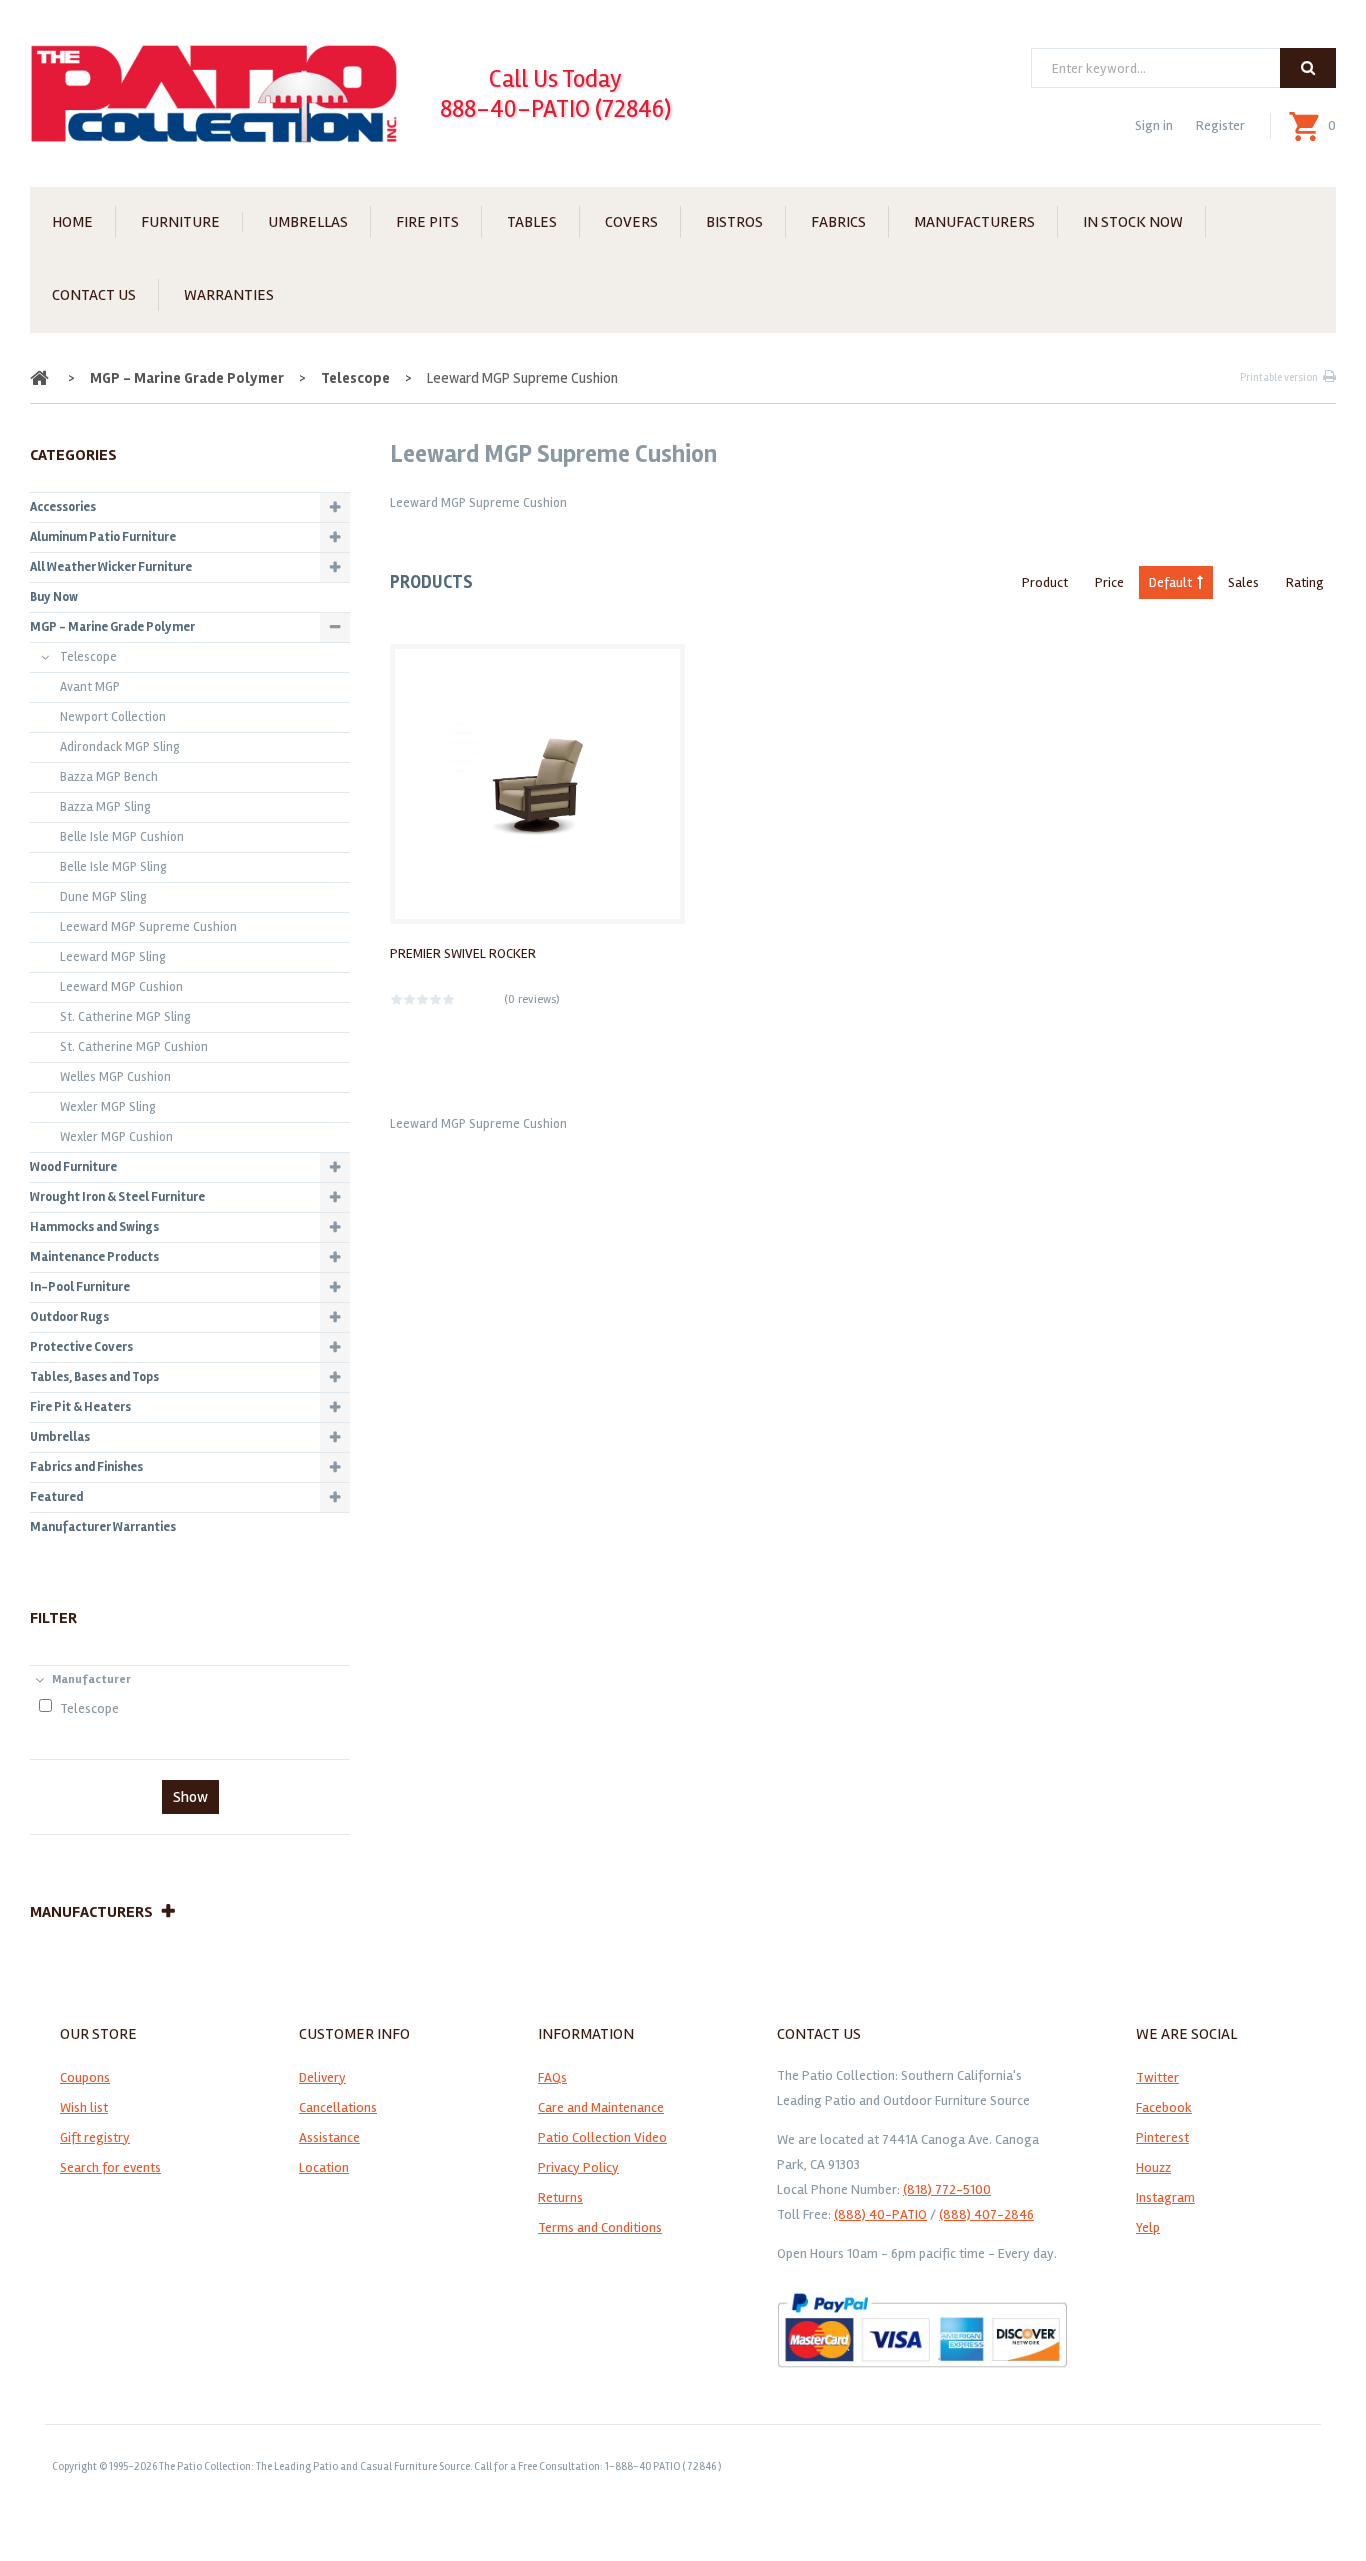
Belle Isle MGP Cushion (122, 837)
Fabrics (838, 222)
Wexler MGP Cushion (116, 1137)
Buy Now (54, 597)
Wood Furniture (73, 1167)
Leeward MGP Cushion (121, 987)
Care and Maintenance (601, 2107)
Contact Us (94, 295)
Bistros (734, 222)
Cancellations (338, 2107)
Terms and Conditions (600, 2227)
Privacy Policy (578, 2167)
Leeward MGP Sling (113, 957)
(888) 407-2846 (986, 2214)
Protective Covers (81, 1347)
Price (1109, 582)
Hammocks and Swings (94, 1227)
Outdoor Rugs (69, 1317)
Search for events (110, 2167)
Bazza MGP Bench (109, 777)
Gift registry (95, 2137)
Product (1045, 582)
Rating (1305, 582)
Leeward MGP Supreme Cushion (148, 927)
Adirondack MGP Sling (120, 747)
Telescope (355, 378)
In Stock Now (1133, 222)
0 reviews (532, 999)
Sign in (1154, 125)
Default (1170, 582)
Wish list (84, 2107)
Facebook (1164, 2107)
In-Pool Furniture (80, 1287)
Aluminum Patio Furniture (103, 537)
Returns (560, 2197)
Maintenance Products (94, 1257)
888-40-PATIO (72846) (555, 109)
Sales (1243, 582)
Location (324, 2167)
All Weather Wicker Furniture (111, 567)
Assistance (329, 2137)
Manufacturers (974, 222)
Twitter (1157, 2077)
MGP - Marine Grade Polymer (187, 378)
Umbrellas (308, 222)
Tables (532, 222)
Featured (56, 1497)
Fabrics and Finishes (86, 1467)
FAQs (552, 2077)
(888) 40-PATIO (880, 2214)
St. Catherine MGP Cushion (134, 1047)
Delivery (322, 2077)
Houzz (1153, 2167)
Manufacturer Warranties (103, 1527)
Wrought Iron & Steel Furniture (117, 1197)
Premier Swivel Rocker (463, 953)
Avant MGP (90, 687)
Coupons (85, 2077)
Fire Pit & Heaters (80, 1407)
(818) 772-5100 (947, 2189)
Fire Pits (427, 222)
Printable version (1279, 377)
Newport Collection (113, 717)
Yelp (1148, 2227)
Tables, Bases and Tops (94, 1377)
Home (72, 222)
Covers (631, 222)
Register (1220, 125)
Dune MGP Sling (103, 897)
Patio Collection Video (602, 2137)
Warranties (229, 295)
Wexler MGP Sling (108, 1107)
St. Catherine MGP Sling (125, 1017)
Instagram (1165, 2197)
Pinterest (1162, 2137)
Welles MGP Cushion (115, 1077)
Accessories (63, 507)
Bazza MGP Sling (105, 807)
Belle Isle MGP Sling (113, 867)
